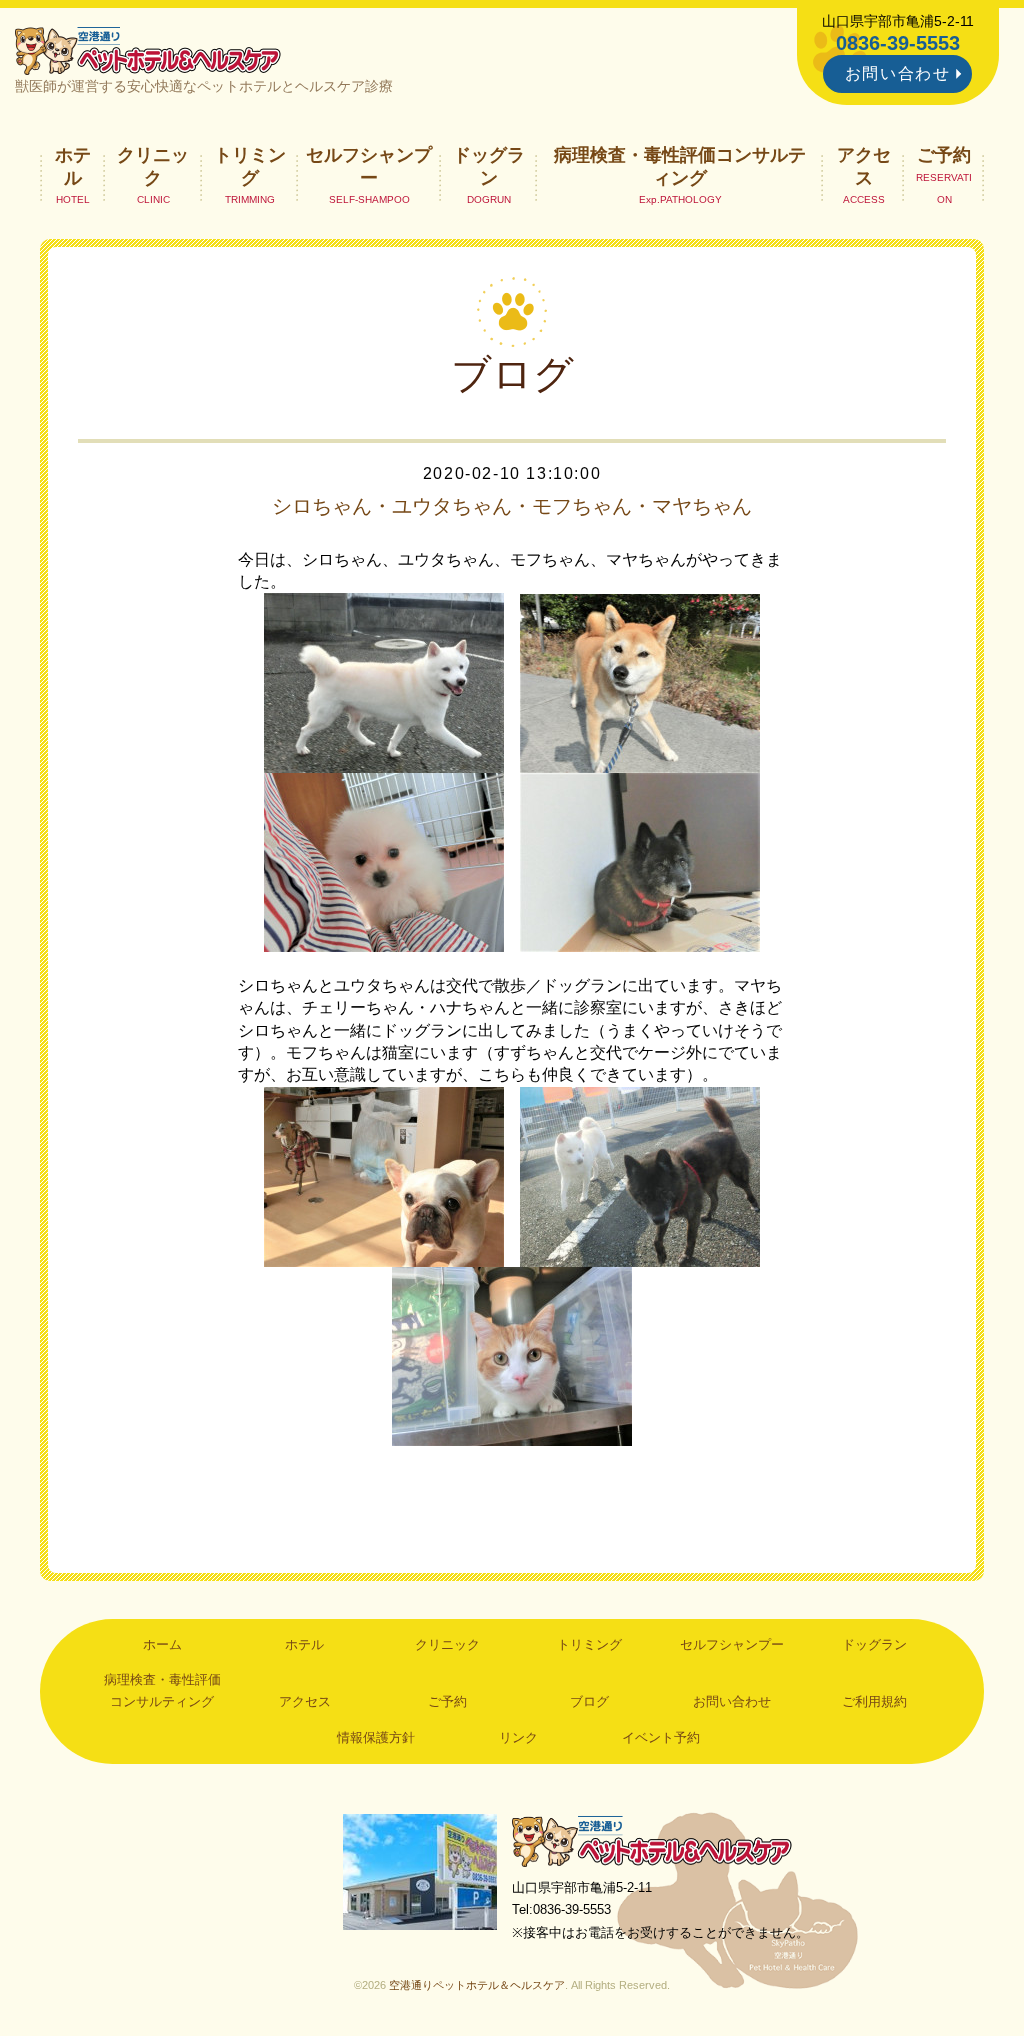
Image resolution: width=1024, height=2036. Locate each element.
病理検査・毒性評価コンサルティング (680, 166)
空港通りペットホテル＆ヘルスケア (652, 1840)
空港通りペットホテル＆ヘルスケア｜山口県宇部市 (148, 50)
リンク (518, 1737)
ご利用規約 (874, 1701)
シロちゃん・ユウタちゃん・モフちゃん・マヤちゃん (512, 506)
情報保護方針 (376, 1737)
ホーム (162, 1644)
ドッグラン (489, 166)
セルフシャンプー (369, 166)
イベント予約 (661, 1737)
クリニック (153, 166)
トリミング (250, 166)
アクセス (864, 166)
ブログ (589, 1701)
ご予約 (944, 155)
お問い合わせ (898, 73)
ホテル (73, 166)
